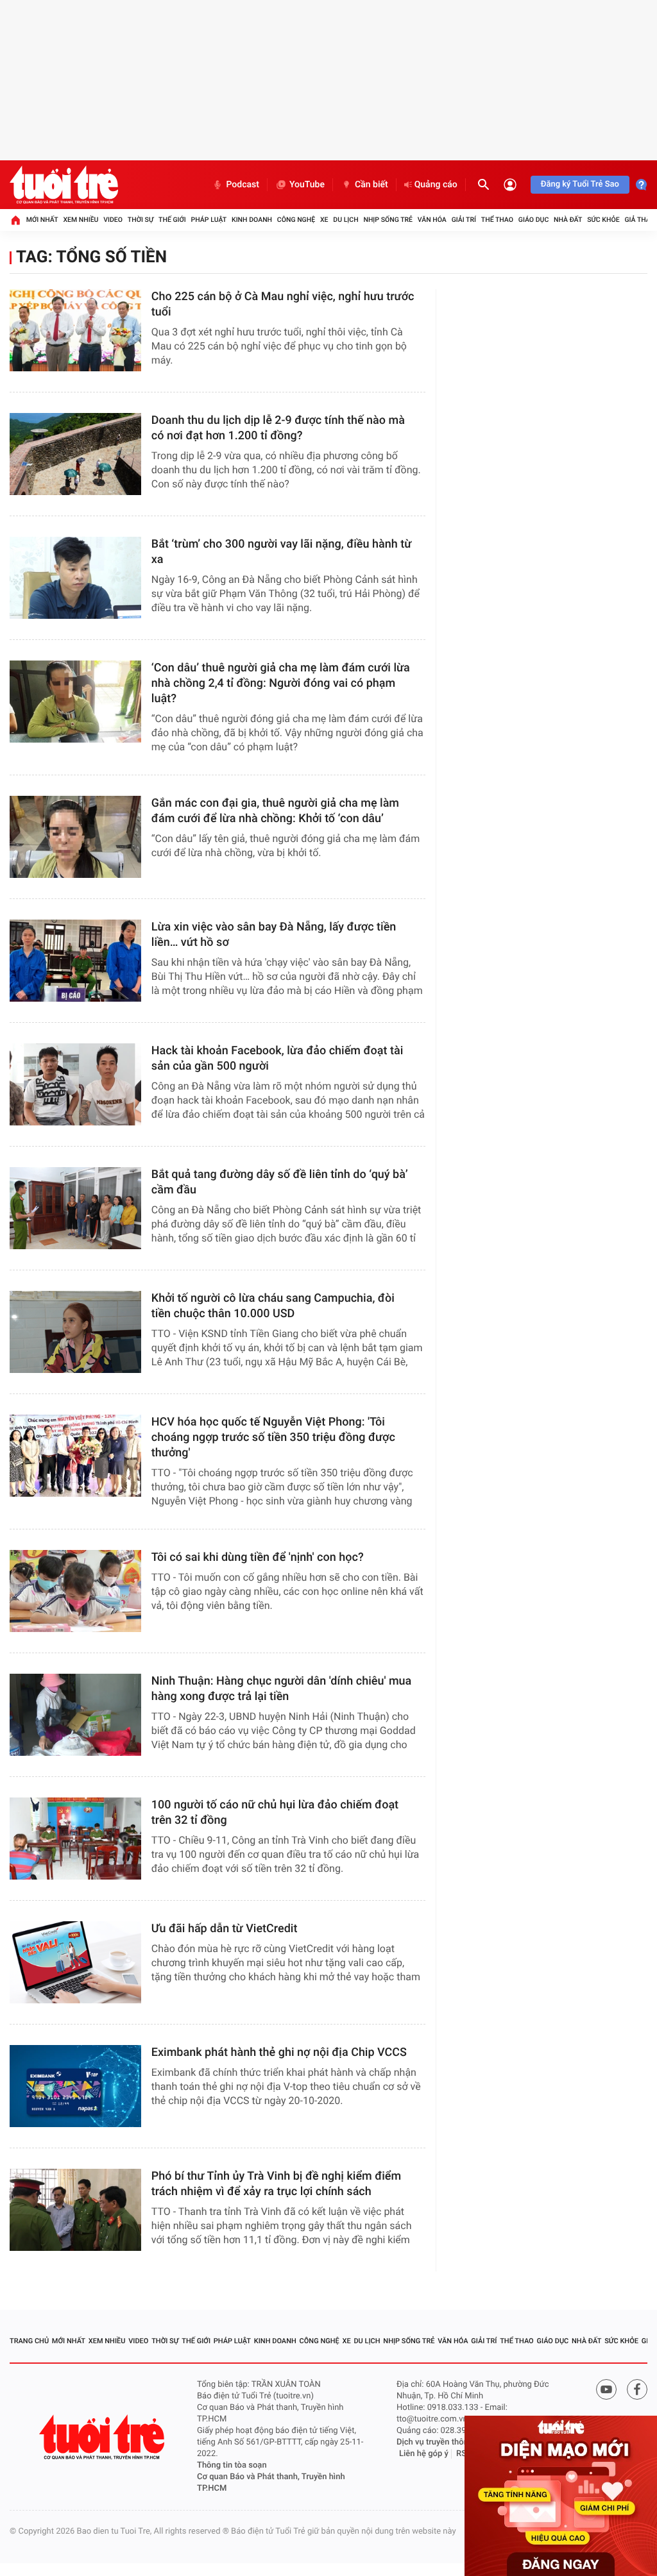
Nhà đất (568, 220)
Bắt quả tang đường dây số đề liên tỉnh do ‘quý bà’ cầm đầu (280, 1182)
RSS (464, 2454)
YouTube (307, 185)
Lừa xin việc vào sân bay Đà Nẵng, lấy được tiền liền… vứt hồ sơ (274, 935)
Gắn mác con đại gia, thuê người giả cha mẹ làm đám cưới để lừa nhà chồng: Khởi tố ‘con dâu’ (275, 811)
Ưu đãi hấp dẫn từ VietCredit (225, 1929)
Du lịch (346, 220)
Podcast (243, 185)
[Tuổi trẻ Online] (103, 2437)
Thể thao (497, 220)
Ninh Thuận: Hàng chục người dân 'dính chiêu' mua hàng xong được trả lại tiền (282, 1689)
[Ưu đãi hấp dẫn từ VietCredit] (75, 1962)
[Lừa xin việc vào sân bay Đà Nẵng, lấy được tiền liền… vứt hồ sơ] (75, 961)
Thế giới (172, 220)
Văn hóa (432, 220)
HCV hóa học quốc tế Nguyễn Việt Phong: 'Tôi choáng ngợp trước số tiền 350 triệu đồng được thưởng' (273, 1437)
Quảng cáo (436, 185)
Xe (324, 220)
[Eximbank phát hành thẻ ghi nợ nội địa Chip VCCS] (75, 2086)
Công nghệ (296, 220)
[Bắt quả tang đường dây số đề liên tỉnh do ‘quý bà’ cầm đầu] (75, 1208)
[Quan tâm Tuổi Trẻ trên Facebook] (637, 2389)
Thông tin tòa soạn (232, 2465)
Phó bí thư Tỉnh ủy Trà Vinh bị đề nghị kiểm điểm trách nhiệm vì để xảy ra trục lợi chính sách (276, 2184)
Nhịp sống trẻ (388, 220)
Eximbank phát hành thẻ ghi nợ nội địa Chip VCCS (279, 2052)
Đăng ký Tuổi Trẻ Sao (580, 184)
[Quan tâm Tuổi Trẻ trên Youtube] (606, 2389)
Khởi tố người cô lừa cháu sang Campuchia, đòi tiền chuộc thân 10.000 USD (273, 1306)
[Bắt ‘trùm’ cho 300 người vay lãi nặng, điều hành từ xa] (75, 578)
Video (113, 220)
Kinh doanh (252, 220)
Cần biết (371, 185)
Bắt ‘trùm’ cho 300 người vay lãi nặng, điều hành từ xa (282, 552)
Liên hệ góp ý (424, 2454)
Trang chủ (29, 2341)
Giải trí (464, 220)
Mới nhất (42, 220)
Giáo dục (534, 220)
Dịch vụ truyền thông (435, 2442)
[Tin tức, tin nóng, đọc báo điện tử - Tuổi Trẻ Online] (64, 185)
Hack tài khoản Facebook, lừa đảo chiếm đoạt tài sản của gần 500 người (277, 1058)
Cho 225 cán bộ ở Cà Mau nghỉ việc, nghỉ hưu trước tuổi (283, 304)
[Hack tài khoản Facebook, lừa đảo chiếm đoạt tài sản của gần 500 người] (75, 1084)
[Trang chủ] (15, 220)
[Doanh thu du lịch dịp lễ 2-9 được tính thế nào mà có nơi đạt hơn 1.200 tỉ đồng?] (75, 454)
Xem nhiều (81, 220)
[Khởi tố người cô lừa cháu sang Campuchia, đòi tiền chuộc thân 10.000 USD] (75, 1332)
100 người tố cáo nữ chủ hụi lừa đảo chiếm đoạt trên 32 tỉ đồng (275, 1813)
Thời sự (141, 220)
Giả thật (639, 220)
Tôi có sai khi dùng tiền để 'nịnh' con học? (258, 1557)
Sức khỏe (603, 220)
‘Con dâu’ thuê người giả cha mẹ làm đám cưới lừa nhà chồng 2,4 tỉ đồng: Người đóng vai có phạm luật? (281, 683)
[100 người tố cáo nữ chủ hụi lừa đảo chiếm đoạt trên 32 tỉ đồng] (75, 1839)
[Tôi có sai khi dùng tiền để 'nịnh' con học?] (75, 1591)
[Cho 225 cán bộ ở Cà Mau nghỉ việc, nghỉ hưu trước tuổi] (75, 330)
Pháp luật (209, 220)
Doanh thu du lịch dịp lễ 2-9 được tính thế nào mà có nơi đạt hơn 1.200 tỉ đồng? (278, 428)
